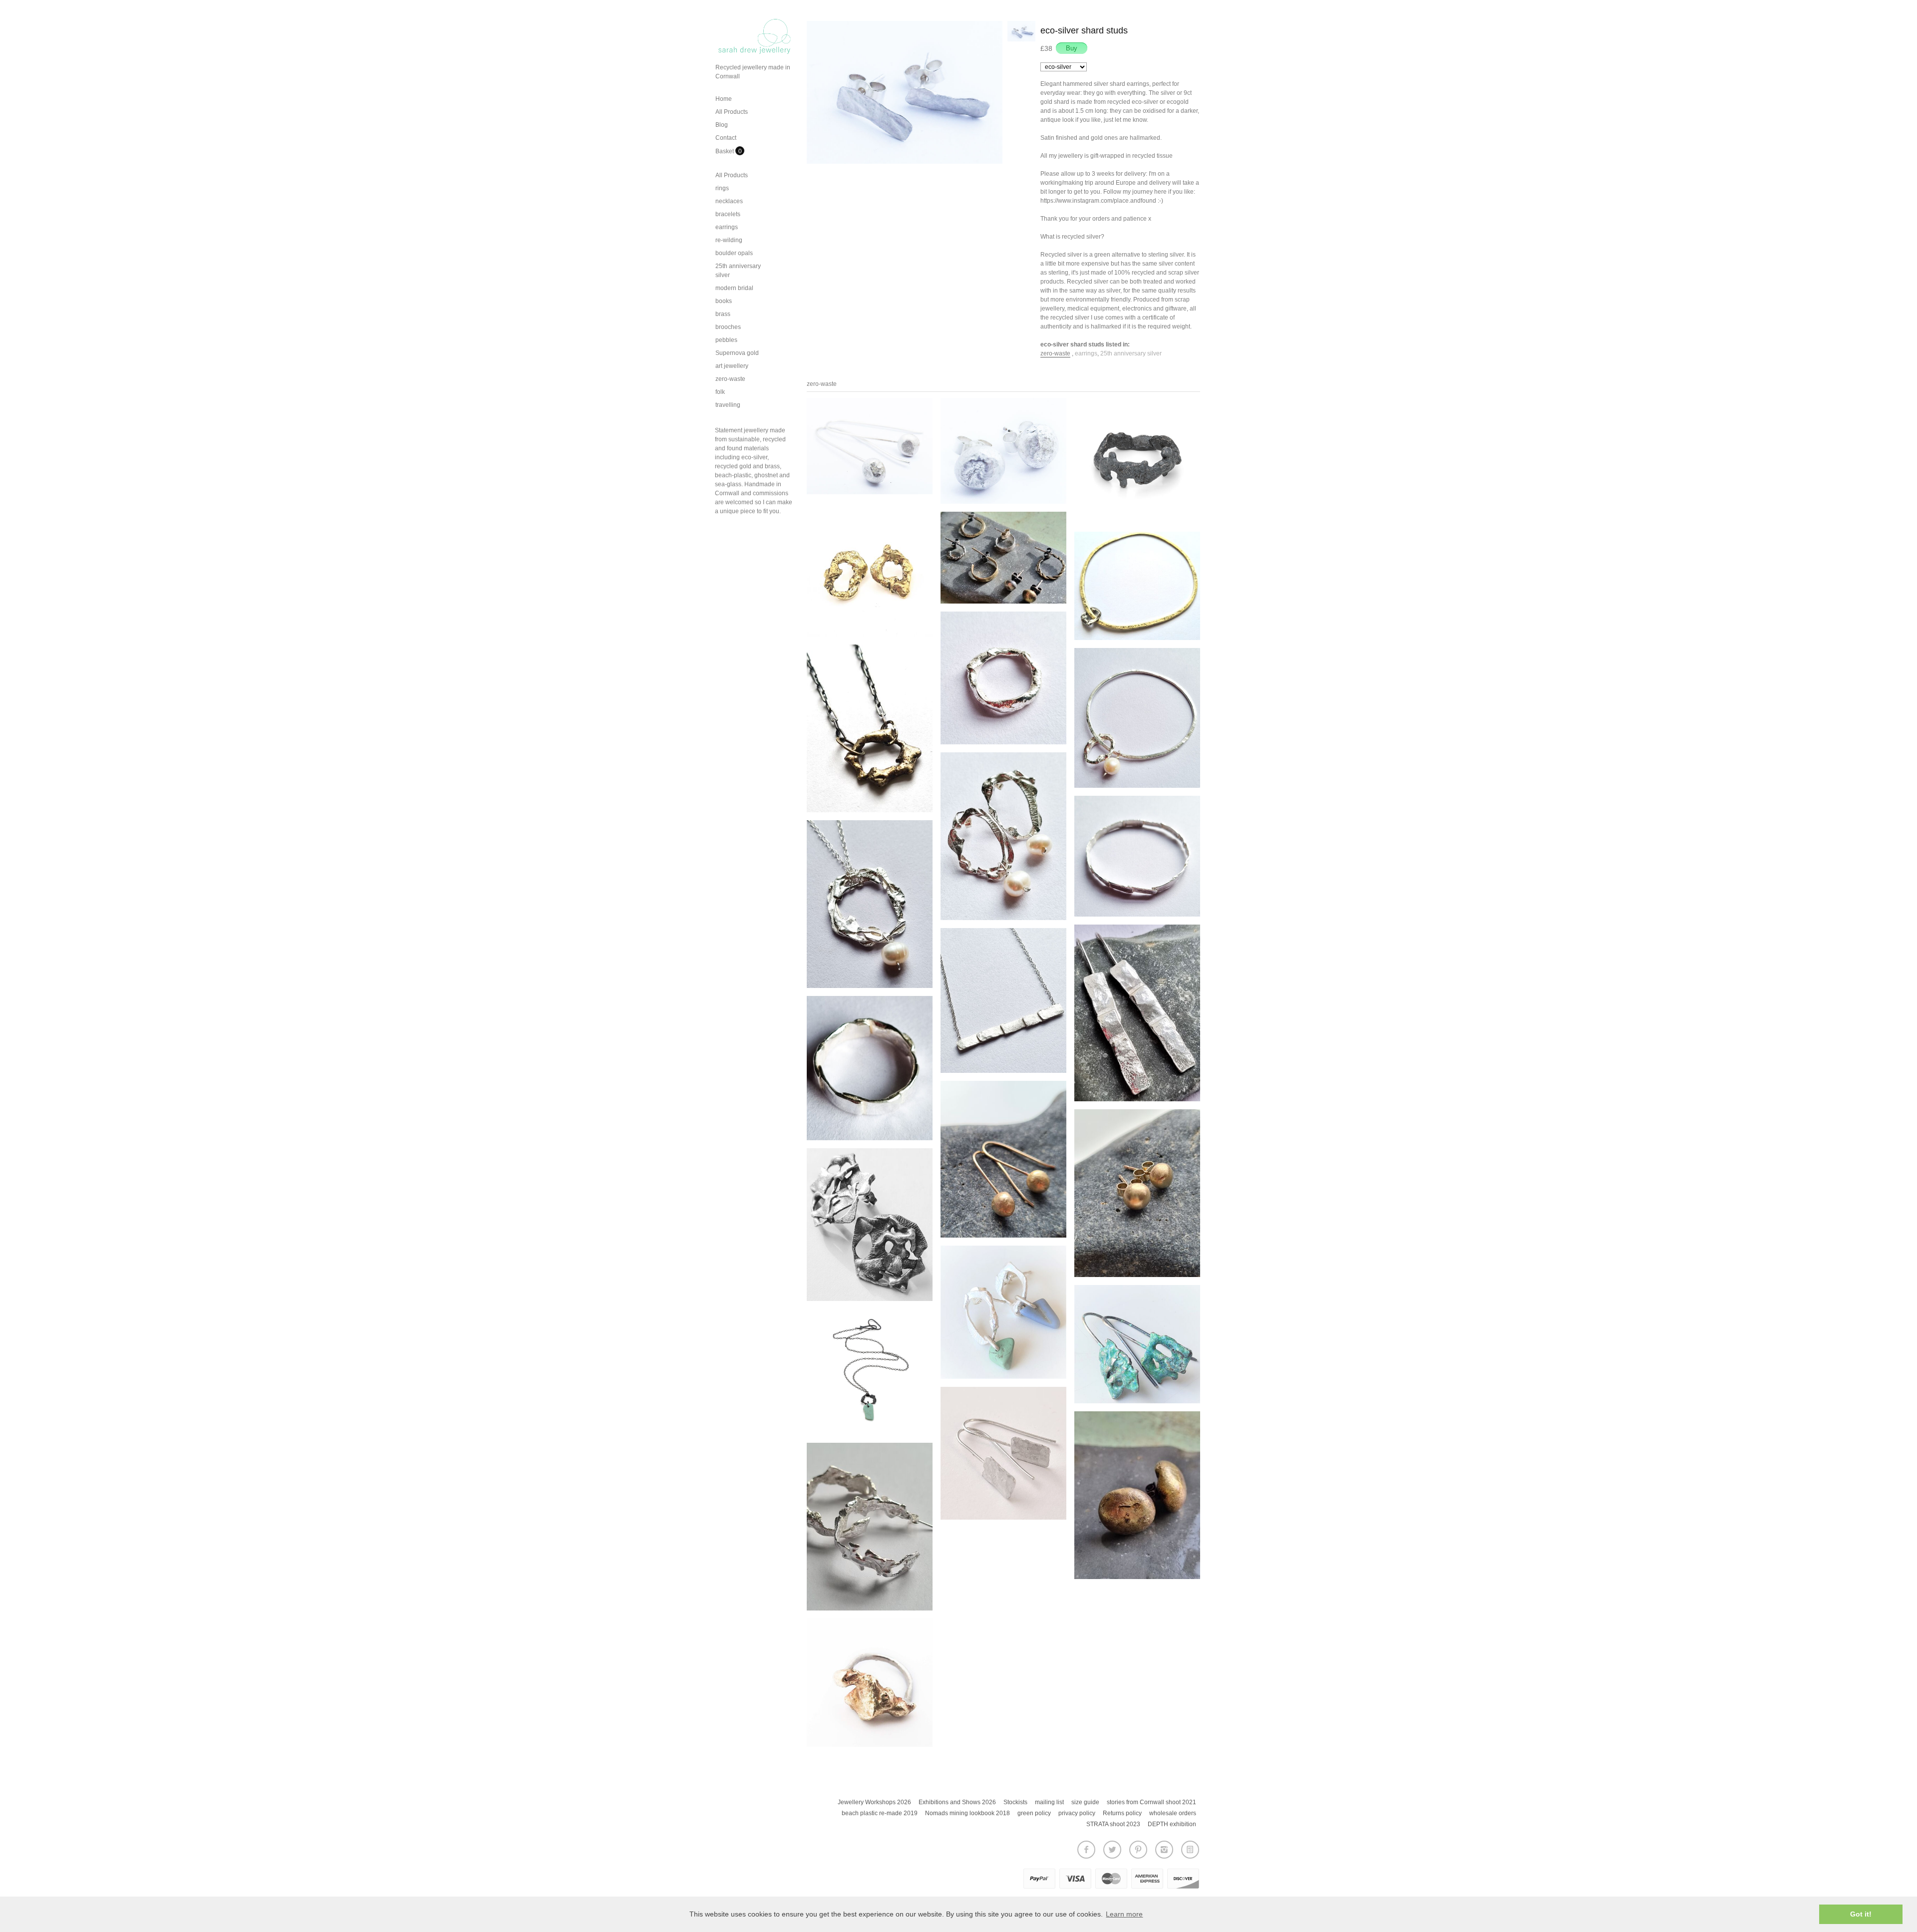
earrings (727, 227)
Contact (726, 138)
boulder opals (734, 253)
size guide (1085, 1802)
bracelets (728, 214)
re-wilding (729, 240)
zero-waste (730, 379)
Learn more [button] (1124, 1914)
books (724, 301)
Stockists (1015, 1802)
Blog (722, 125)
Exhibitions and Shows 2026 (957, 1802)
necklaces (729, 201)
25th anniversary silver (1131, 353)
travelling (728, 405)
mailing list (1049, 1802)
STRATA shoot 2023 (1113, 1824)
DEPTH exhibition (1172, 1824)
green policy (1034, 1813)
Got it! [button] (1861, 1914)
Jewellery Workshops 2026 (874, 1802)
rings (722, 188)
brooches (728, 327)
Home (724, 99)
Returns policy (1122, 1813)
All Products (732, 112)
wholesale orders (1173, 1813)
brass (723, 314)
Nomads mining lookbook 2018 (967, 1813)
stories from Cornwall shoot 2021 (1151, 1802)
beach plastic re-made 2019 (880, 1813)
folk (720, 392)
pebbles (726, 340)
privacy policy (1077, 1813)
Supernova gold (737, 353)
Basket (725, 151)
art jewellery (732, 366)
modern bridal (734, 288)
